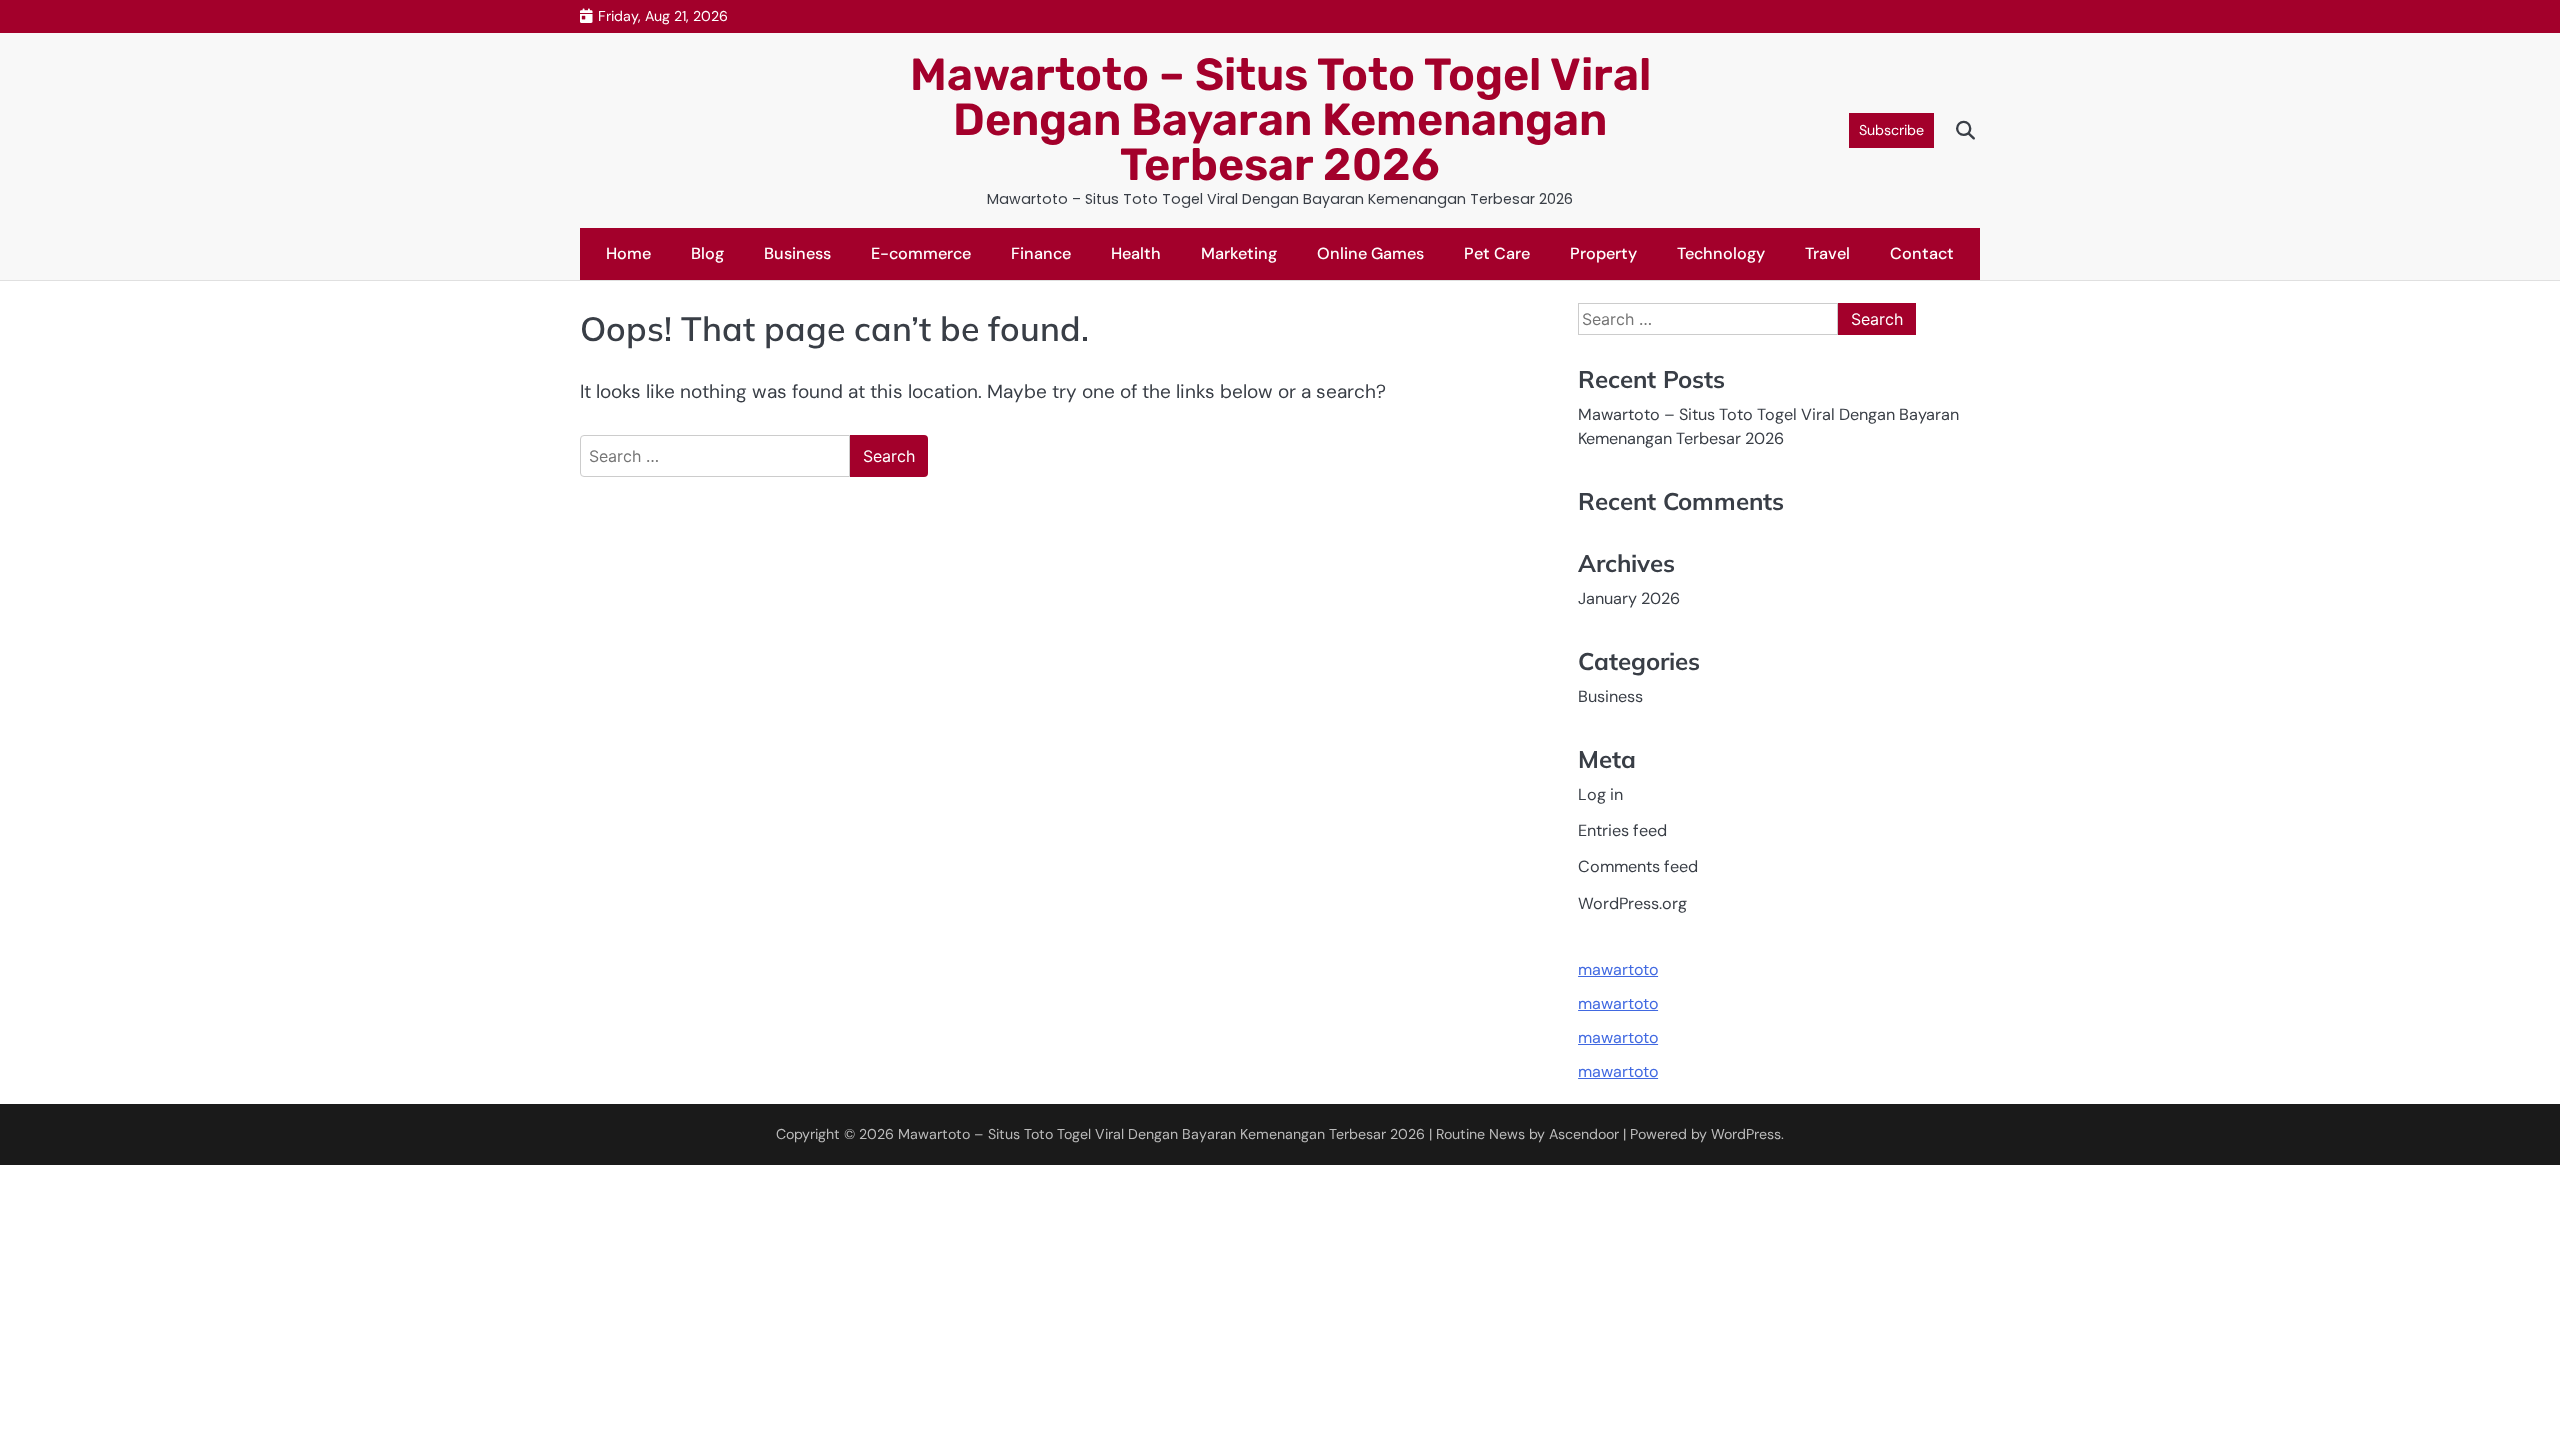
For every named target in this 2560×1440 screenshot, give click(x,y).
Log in (1600, 794)
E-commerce (921, 253)
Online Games (1370, 253)
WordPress (1746, 1134)
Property (1603, 253)
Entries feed (1622, 830)
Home (628, 253)
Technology (1721, 253)
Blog (707, 253)
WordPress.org (1632, 903)
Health (1136, 253)
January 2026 (1629, 598)
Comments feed (1638, 866)
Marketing (1239, 253)
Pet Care (1497, 253)
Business (797, 253)
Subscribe (1891, 130)
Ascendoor (1584, 1134)
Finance (1041, 253)
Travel (1827, 253)
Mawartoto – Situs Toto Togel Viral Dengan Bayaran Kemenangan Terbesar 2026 (1280, 119)
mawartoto (1618, 969)
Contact (1922, 253)
